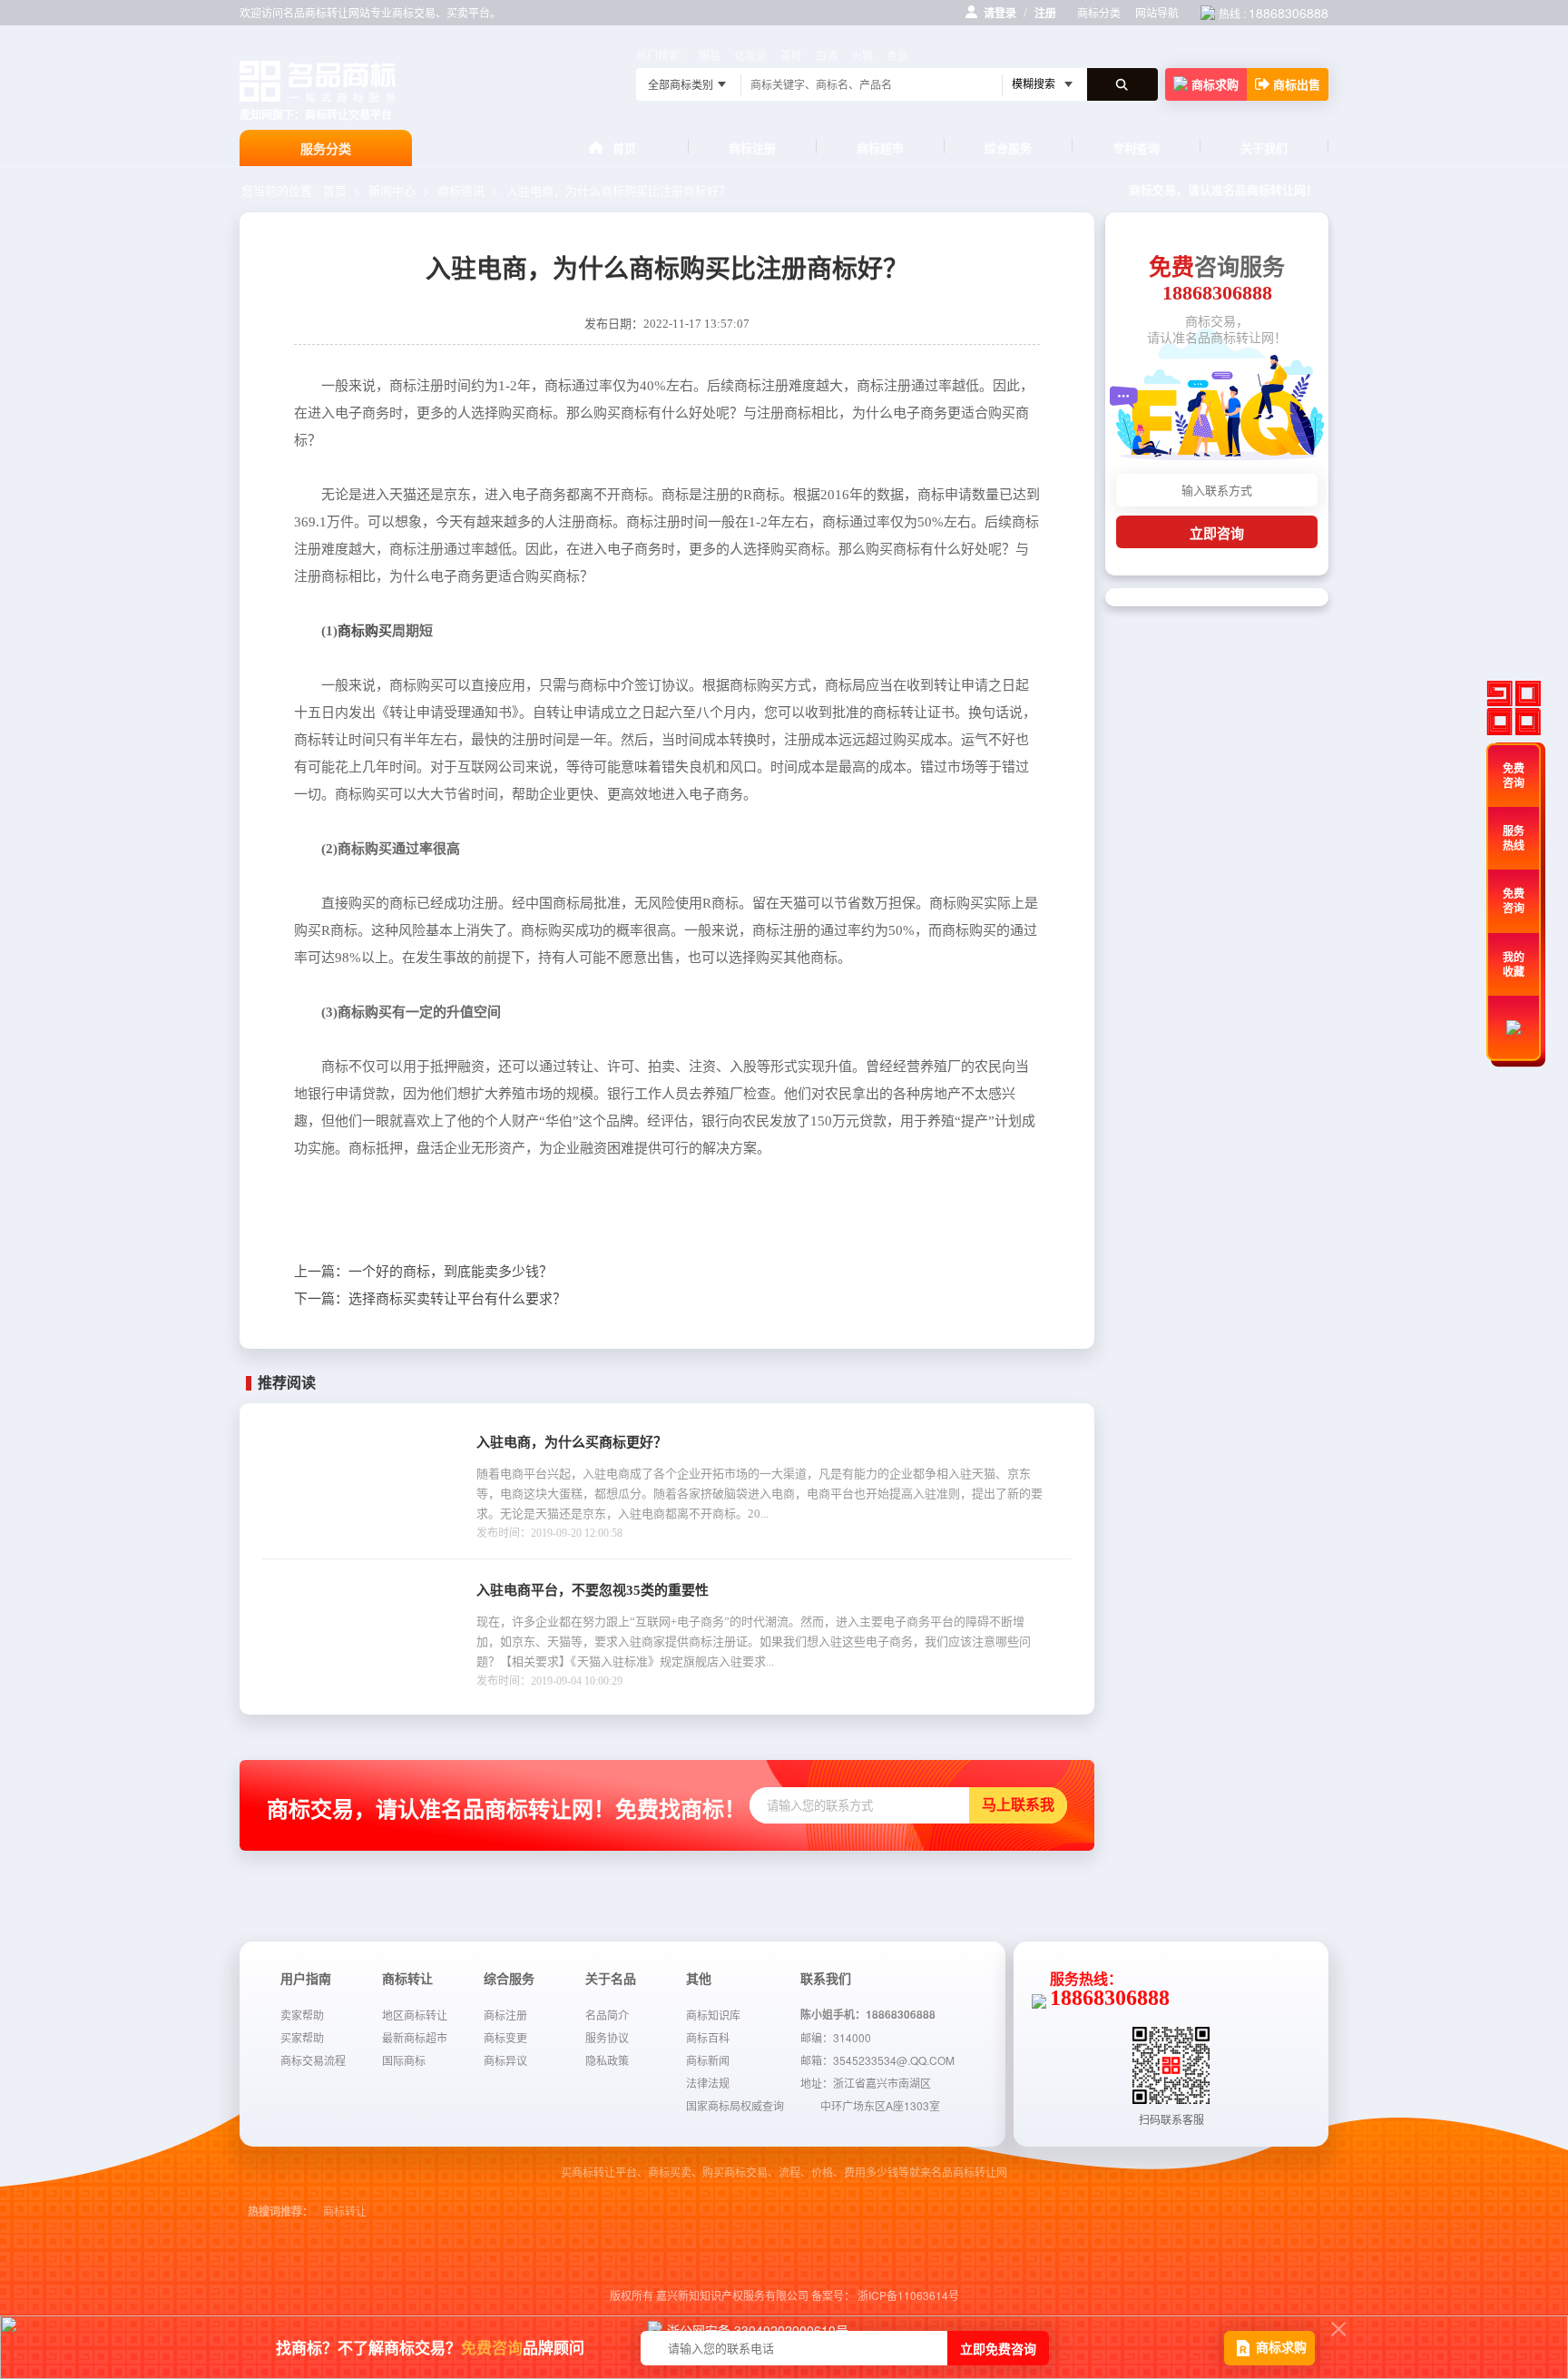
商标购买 (365, 631)
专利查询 (1136, 147)
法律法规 (708, 2083)
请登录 (1000, 13)
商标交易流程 (313, 2060)
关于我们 (1264, 147)
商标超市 (880, 147)
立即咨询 (1217, 533)
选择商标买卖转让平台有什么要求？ (430, 1299)
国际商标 (404, 2060)
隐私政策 (607, 2060)
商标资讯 (461, 190)
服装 (710, 55)
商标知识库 (713, 2015)
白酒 (827, 55)
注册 (1045, 13)
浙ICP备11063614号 (908, 2295)
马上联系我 (1018, 1805)
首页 (624, 147)
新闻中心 (392, 190)
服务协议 (607, 2037)
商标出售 (1297, 84)
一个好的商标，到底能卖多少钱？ (423, 1272)
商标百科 (708, 2037)
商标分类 (1099, 12)
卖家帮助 (302, 2015)
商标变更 (505, 2037)
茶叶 (791, 55)
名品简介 (607, 2015)
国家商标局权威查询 (735, 2105)
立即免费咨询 (998, 2348)
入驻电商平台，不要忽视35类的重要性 (593, 1590)
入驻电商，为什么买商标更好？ (572, 1442)
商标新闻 (708, 2060)
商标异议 (505, 2060)
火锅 (862, 55)
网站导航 (1157, 12)
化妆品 (750, 55)
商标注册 (752, 147)
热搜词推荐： (280, 2212)
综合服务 (1008, 147)
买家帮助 (302, 2037)
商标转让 (345, 2212)
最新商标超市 (415, 2037)
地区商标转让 (415, 2015)
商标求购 (1215, 84)
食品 (897, 55)
